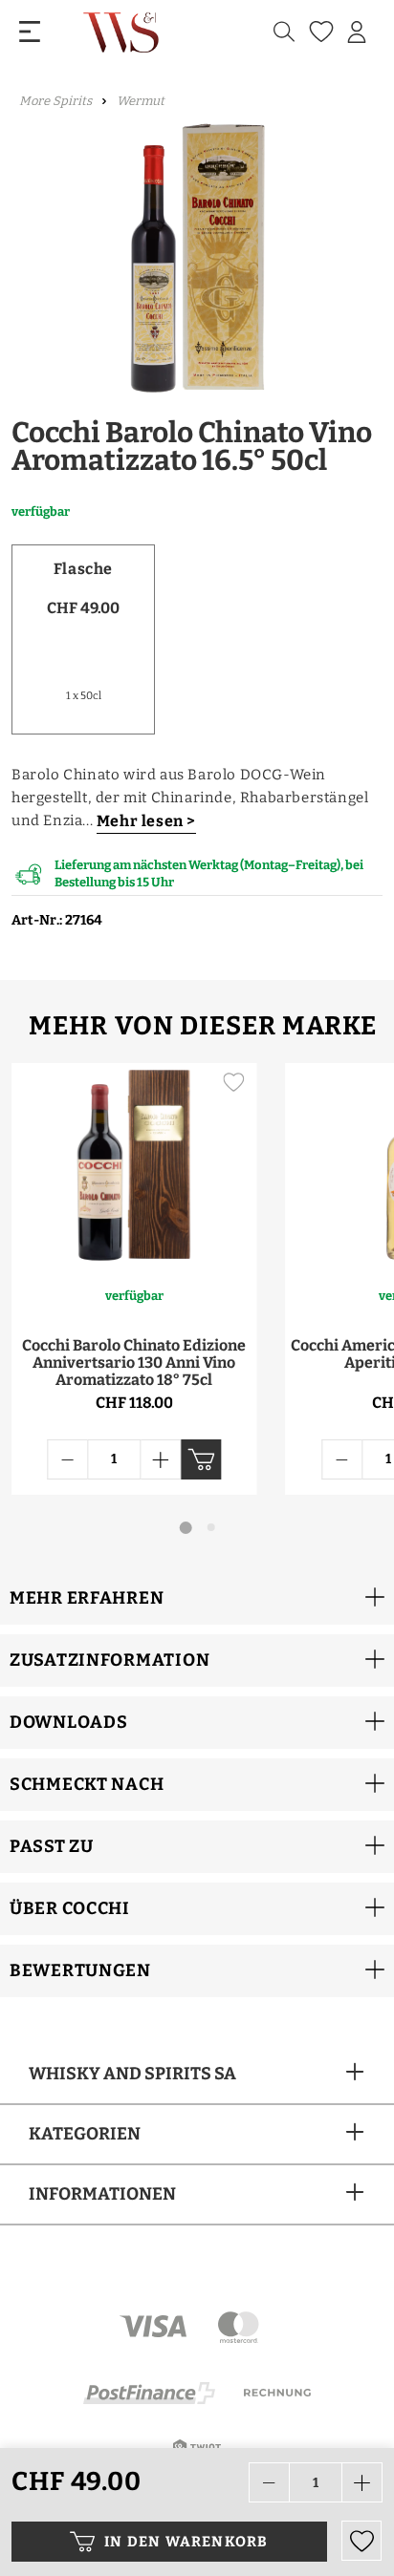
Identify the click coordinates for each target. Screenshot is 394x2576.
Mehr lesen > (146, 821)
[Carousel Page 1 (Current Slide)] (186, 1528)
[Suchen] (284, 32)
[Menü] (30, 32)
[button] (197, 1598)
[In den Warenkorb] (201, 1459)
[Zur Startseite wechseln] (123, 32)
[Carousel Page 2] (211, 1527)
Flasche (83, 569)
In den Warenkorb (186, 2542)
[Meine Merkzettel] (319, 32)
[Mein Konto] (357, 32)
